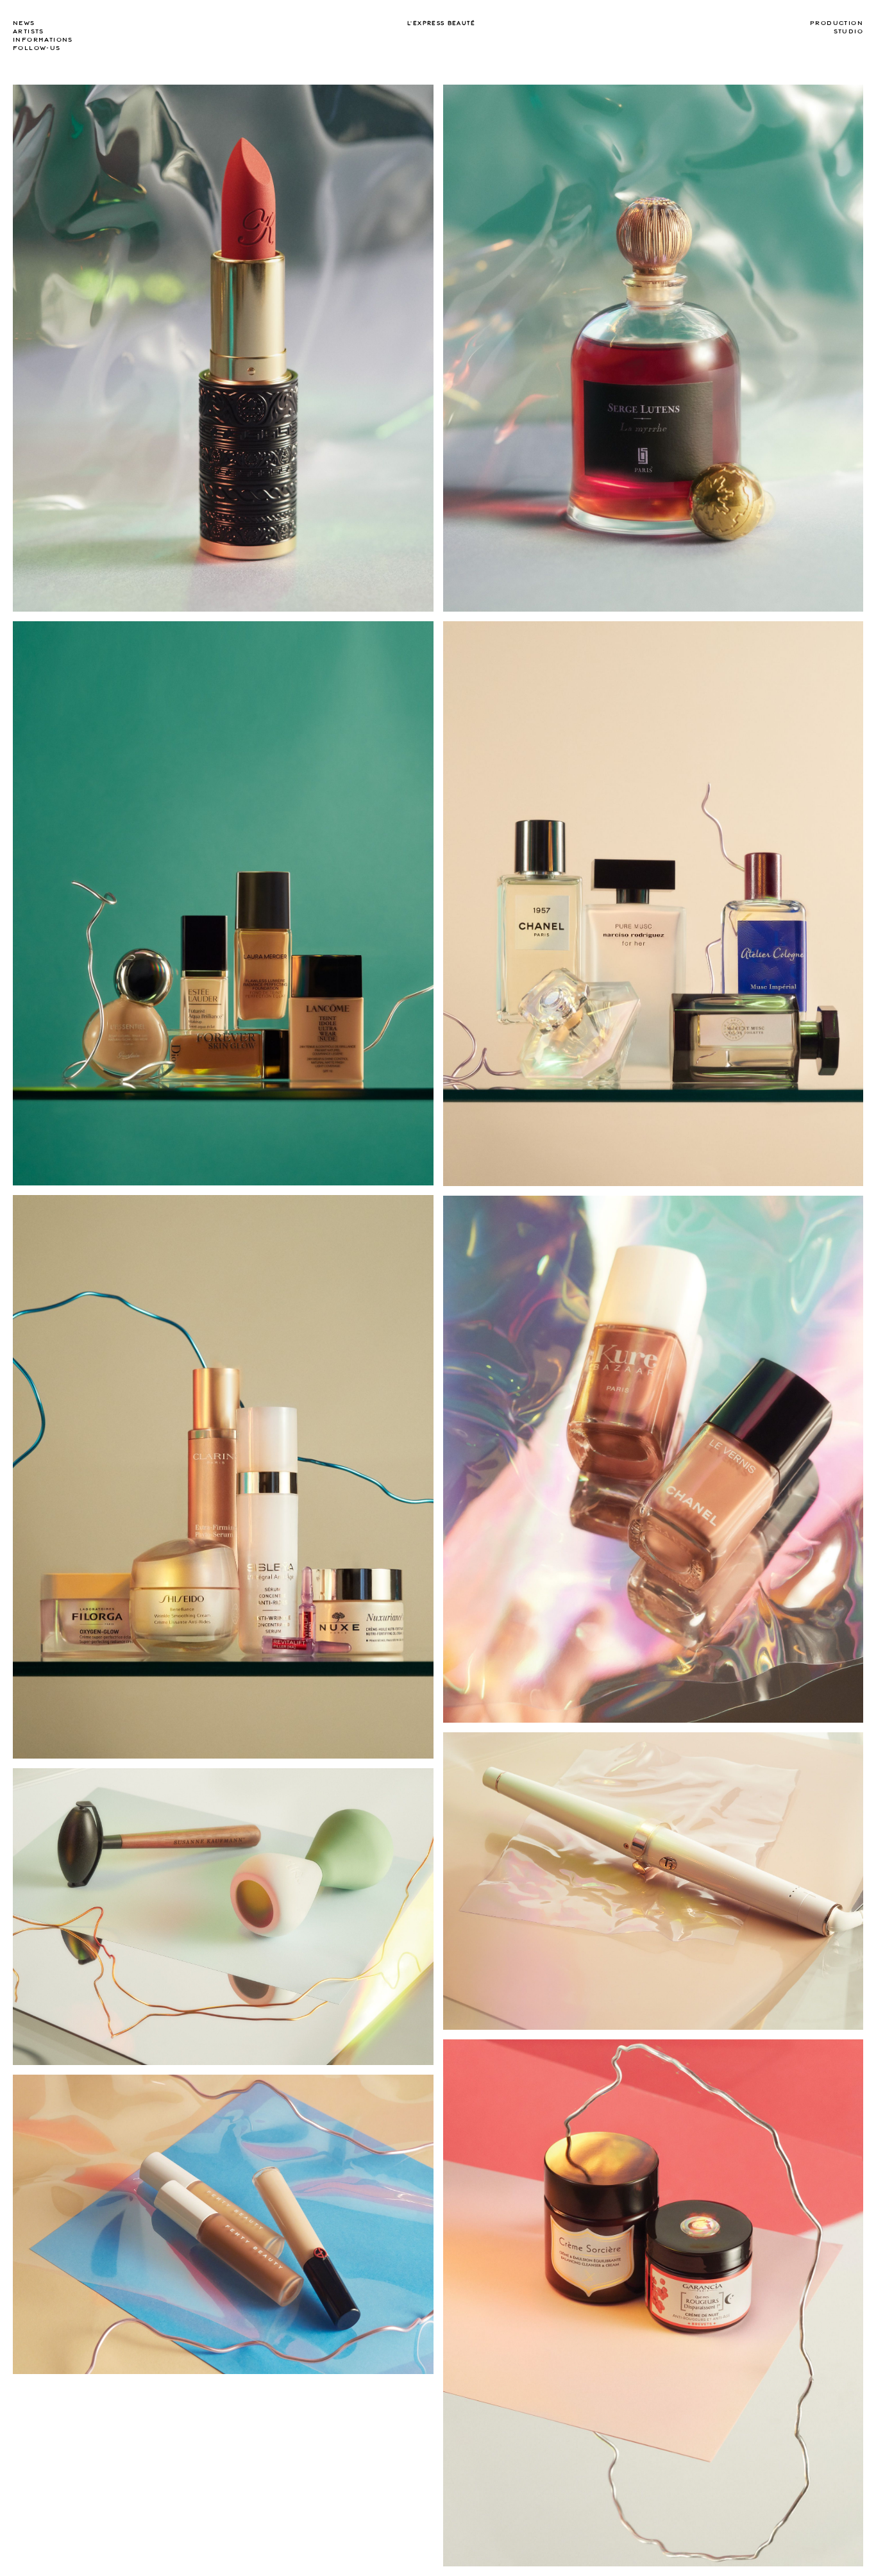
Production (837, 23)
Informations (43, 40)
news (24, 23)
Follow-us (37, 48)
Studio (848, 31)
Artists (29, 31)
